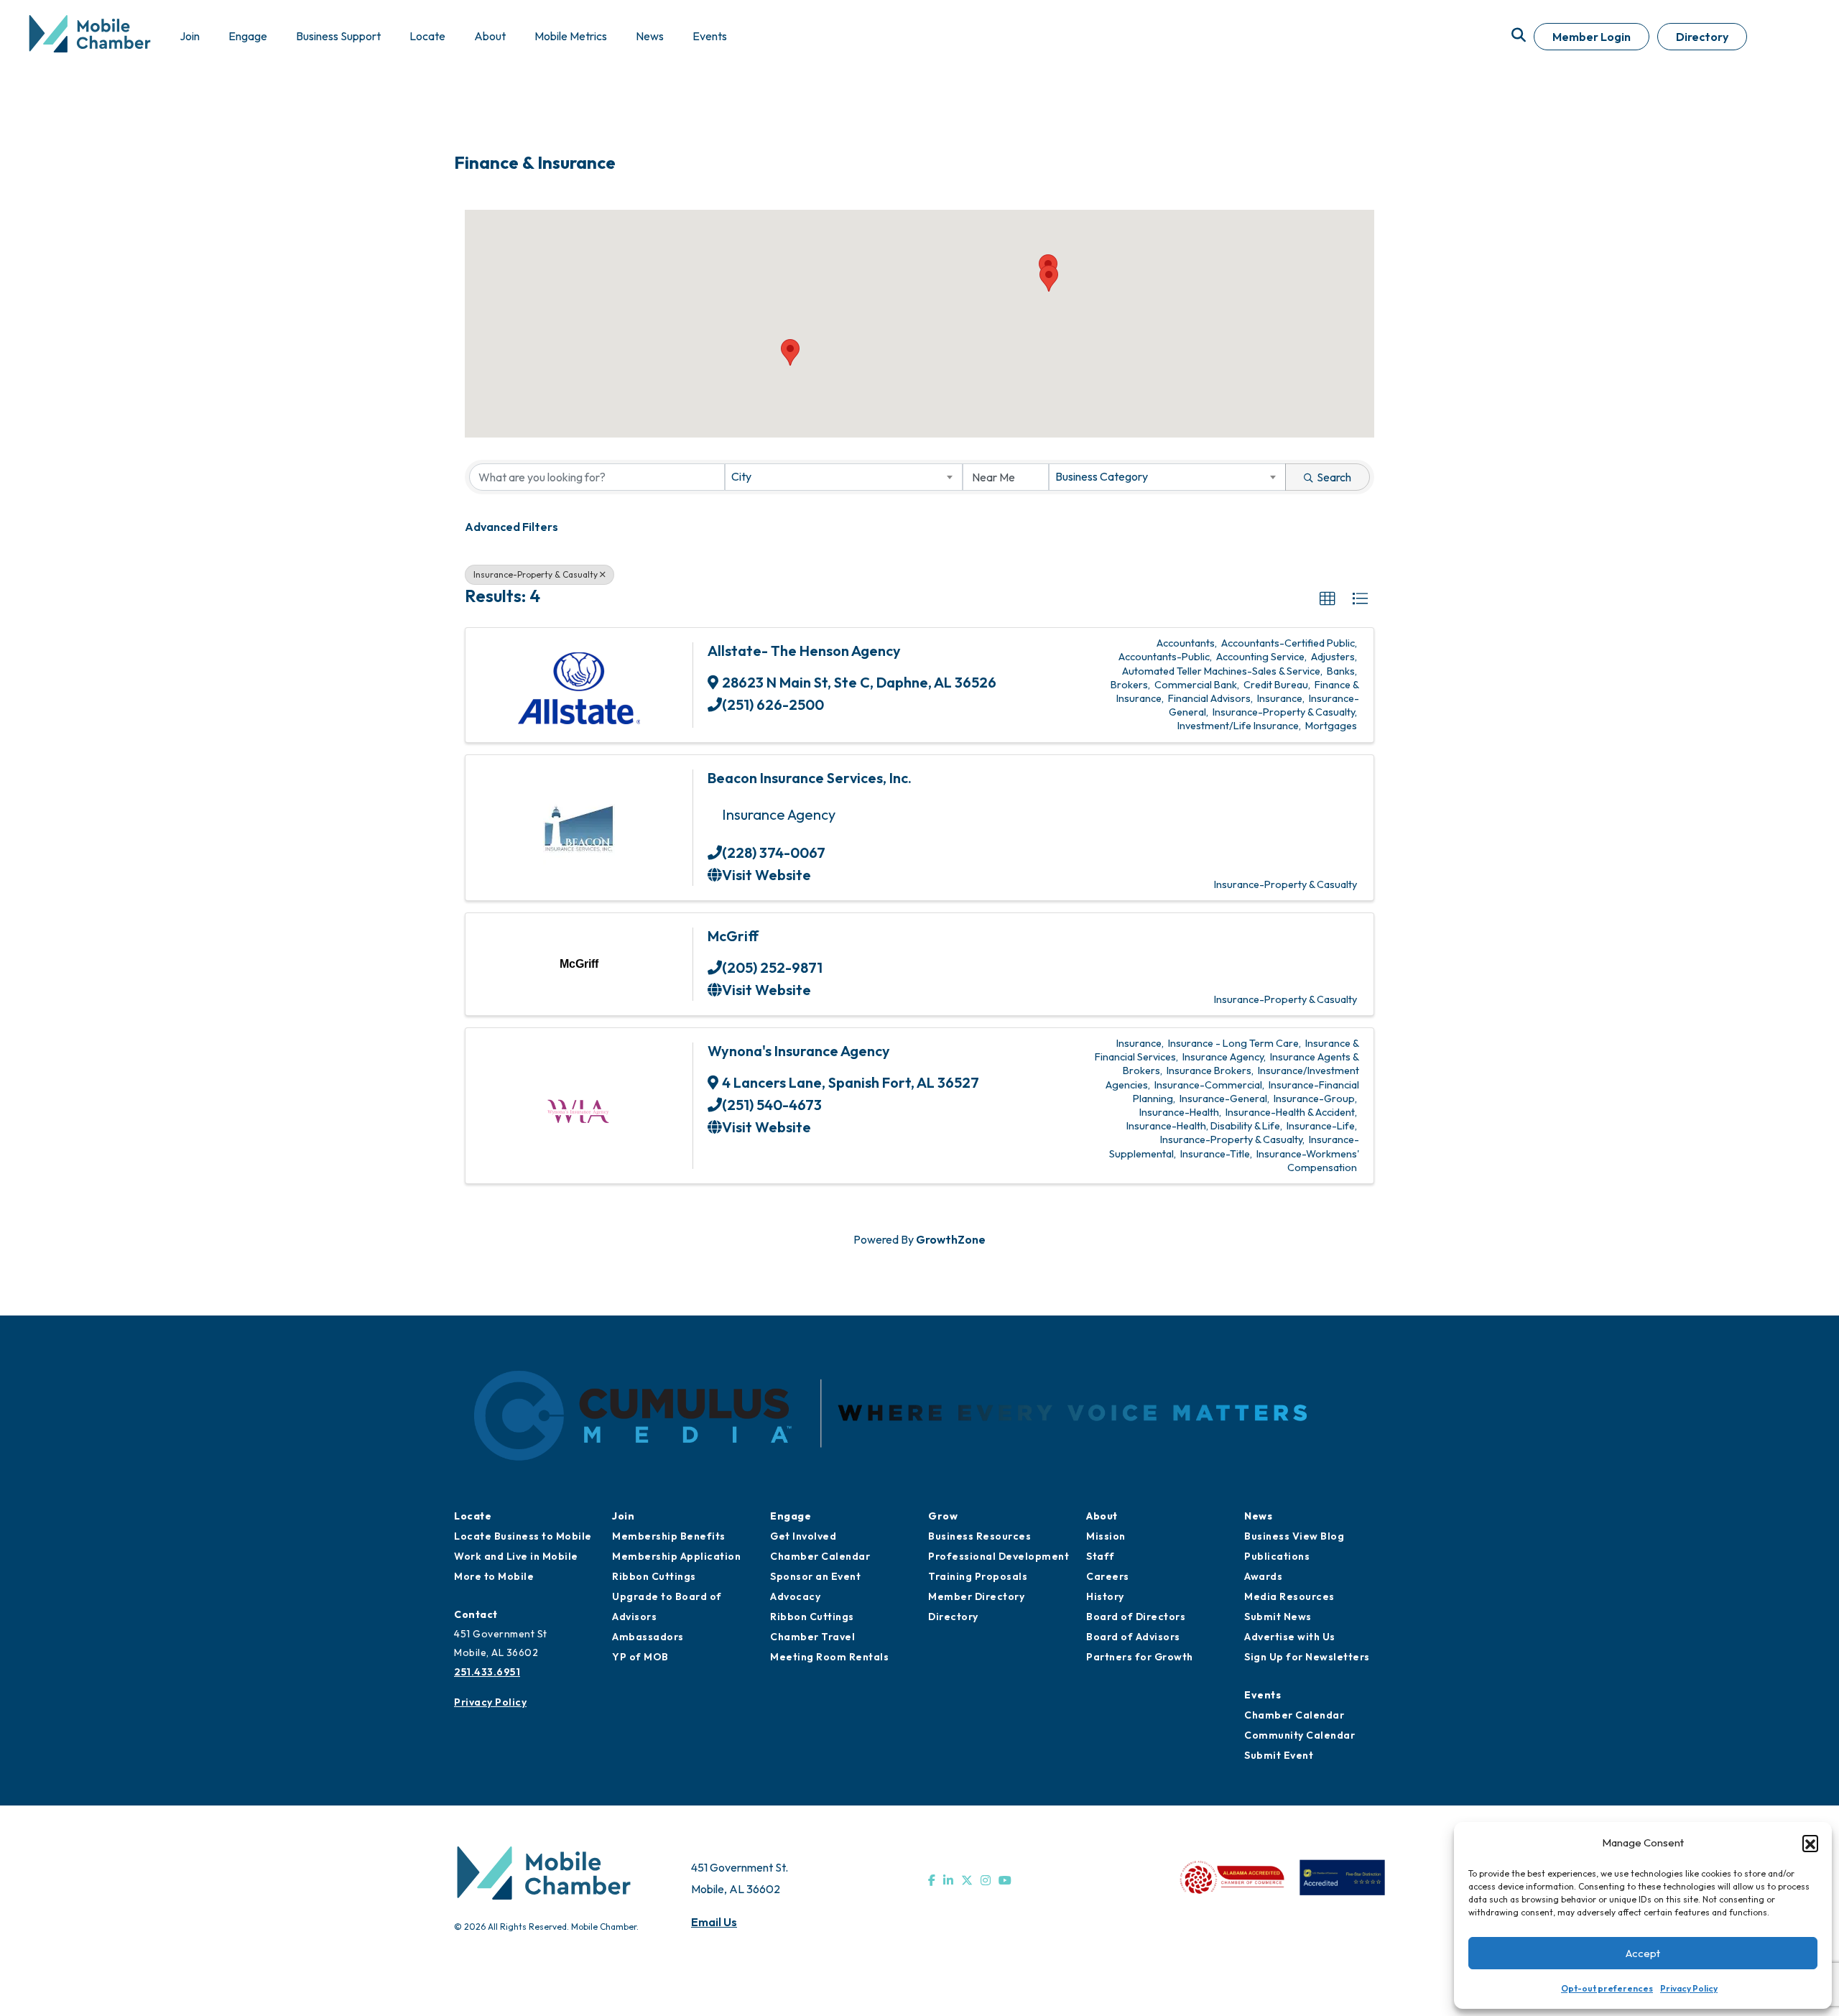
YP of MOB (640, 1657)
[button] (1810, 1843)
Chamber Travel (812, 1637)
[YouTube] (1005, 1880)
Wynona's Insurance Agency (799, 1051)
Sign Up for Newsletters (1307, 1657)
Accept (1643, 1953)
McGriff (733, 936)
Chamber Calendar (820, 1556)
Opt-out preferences (1607, 1988)
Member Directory (976, 1596)
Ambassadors (648, 1637)
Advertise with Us (1290, 1637)
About (1102, 1516)
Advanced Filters (511, 527)
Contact (476, 1614)
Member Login (1592, 37)
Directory (1702, 37)
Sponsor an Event (815, 1576)
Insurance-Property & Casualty (536, 574)
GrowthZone (951, 1239)
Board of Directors (1136, 1617)
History (1105, 1596)
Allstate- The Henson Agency (804, 651)
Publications (1277, 1556)
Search (1334, 477)
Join (623, 1516)
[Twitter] (967, 1880)
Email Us (714, 1922)
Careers (1108, 1576)
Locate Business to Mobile (523, 1536)
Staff (1101, 1556)
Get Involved (803, 1536)
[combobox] (843, 477)
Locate (473, 1516)
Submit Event (1279, 1755)
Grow (943, 1516)
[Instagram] (986, 1880)
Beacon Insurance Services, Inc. (810, 778)
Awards (1263, 1576)
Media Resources (1289, 1596)
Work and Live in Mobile (516, 1556)
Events (1263, 1695)
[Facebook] (932, 1880)
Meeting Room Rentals (829, 1657)
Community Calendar (1300, 1735)
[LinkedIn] (948, 1880)
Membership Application (676, 1556)
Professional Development (999, 1556)
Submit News (1278, 1617)
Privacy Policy (1689, 1988)
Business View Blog (1294, 1536)
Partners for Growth (1140, 1657)
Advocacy (795, 1596)
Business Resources (979, 1536)
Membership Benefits (669, 1536)
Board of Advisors (1133, 1637)
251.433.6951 (487, 1672)
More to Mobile (494, 1576)
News (1258, 1516)
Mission (1106, 1536)
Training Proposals (978, 1576)
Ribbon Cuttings (654, 1576)
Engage (791, 1516)
